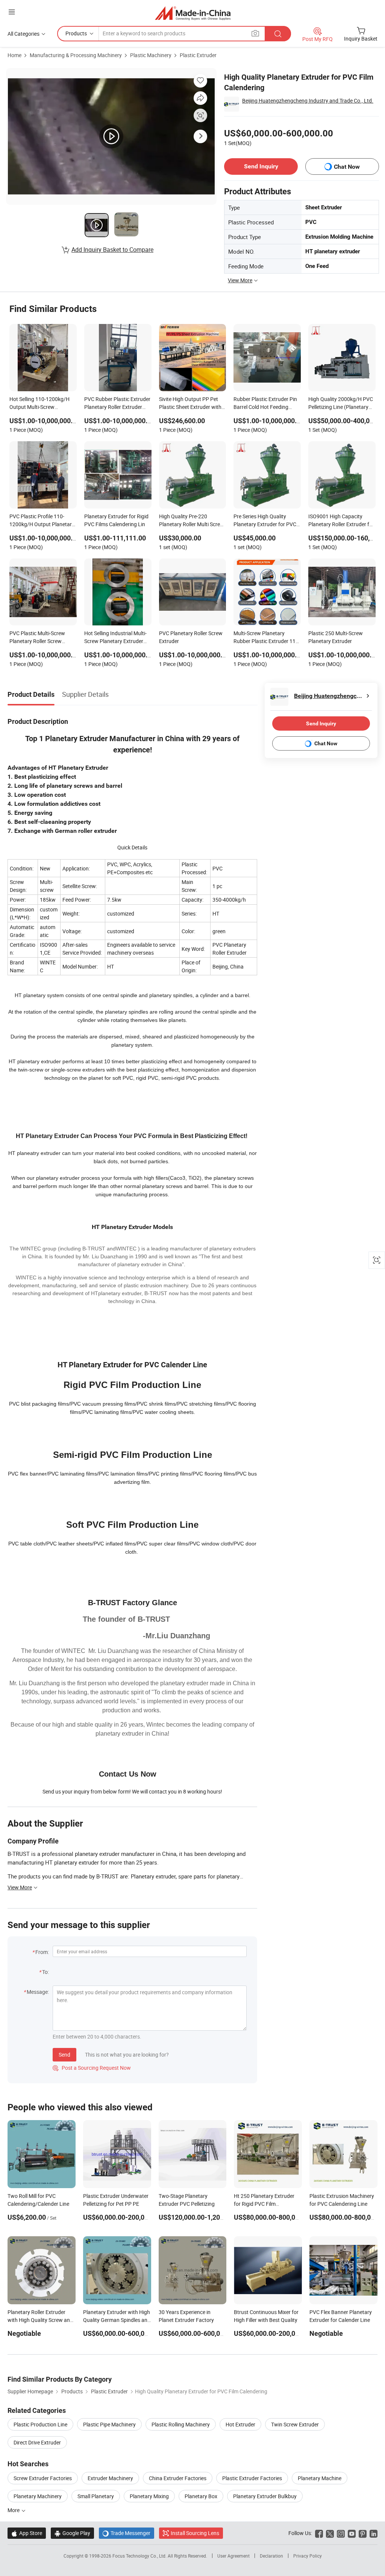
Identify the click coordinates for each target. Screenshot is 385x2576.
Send (64, 2055)
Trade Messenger (127, 2533)
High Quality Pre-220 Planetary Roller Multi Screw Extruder (192, 521)
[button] (12, 12)
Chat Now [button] (347, 167)
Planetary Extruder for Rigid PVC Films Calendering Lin (116, 520)
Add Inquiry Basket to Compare (112, 250)
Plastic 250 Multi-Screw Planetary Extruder (336, 637)
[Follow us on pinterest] (363, 2533)
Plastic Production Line (40, 2424)
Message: (38, 1992)
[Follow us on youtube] (352, 2533)
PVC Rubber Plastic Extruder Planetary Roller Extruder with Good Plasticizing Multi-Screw (117, 404)
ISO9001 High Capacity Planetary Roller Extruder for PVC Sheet (341, 521)
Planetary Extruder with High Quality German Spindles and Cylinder (117, 2320)
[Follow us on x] (330, 2533)
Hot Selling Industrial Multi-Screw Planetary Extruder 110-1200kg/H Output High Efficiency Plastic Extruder (116, 638)
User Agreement (233, 2556)
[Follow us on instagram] (341, 2533)
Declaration (271, 2556)
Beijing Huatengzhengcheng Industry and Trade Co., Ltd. (308, 101)
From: (42, 1952)
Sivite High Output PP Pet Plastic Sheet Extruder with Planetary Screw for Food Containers (190, 404)
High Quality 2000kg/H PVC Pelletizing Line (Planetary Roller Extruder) (341, 404)
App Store (27, 2533)
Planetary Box (201, 2496)
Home (14, 55)
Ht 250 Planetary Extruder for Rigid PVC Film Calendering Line (264, 2204)
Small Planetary (96, 2496)
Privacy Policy (308, 2556)
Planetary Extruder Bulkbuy (265, 2496)
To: (45, 1972)
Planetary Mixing (149, 2496)
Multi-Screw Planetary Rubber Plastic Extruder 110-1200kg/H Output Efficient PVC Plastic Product (267, 638)
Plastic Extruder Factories (252, 2478)
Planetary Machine (320, 2478)
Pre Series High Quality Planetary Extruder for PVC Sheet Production (265, 521)
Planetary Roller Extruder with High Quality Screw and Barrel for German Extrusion (40, 2320)
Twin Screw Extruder (295, 2424)
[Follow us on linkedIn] (374, 2533)
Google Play (72, 2533)
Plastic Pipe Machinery (109, 2424)
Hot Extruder (240, 2424)
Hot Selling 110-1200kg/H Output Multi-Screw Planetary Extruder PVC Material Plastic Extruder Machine (39, 404)
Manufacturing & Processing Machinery (76, 55)
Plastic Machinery (151, 55)
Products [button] (76, 33)
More (14, 2510)
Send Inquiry (261, 166)
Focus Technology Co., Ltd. (140, 2556)
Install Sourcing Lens (195, 2533)
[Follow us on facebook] (319, 2533)
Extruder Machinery (110, 2478)
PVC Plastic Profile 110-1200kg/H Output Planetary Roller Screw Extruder (42, 521)
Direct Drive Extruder (37, 2442)
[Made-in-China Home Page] (193, 13)
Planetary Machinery (38, 2496)
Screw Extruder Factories (43, 2478)
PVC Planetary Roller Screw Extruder (191, 637)
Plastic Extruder (198, 55)
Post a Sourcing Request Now (92, 2068)
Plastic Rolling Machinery (181, 2424)
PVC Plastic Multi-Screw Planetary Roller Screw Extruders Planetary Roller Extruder (40, 638)
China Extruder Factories (178, 2478)
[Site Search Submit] (278, 34)
